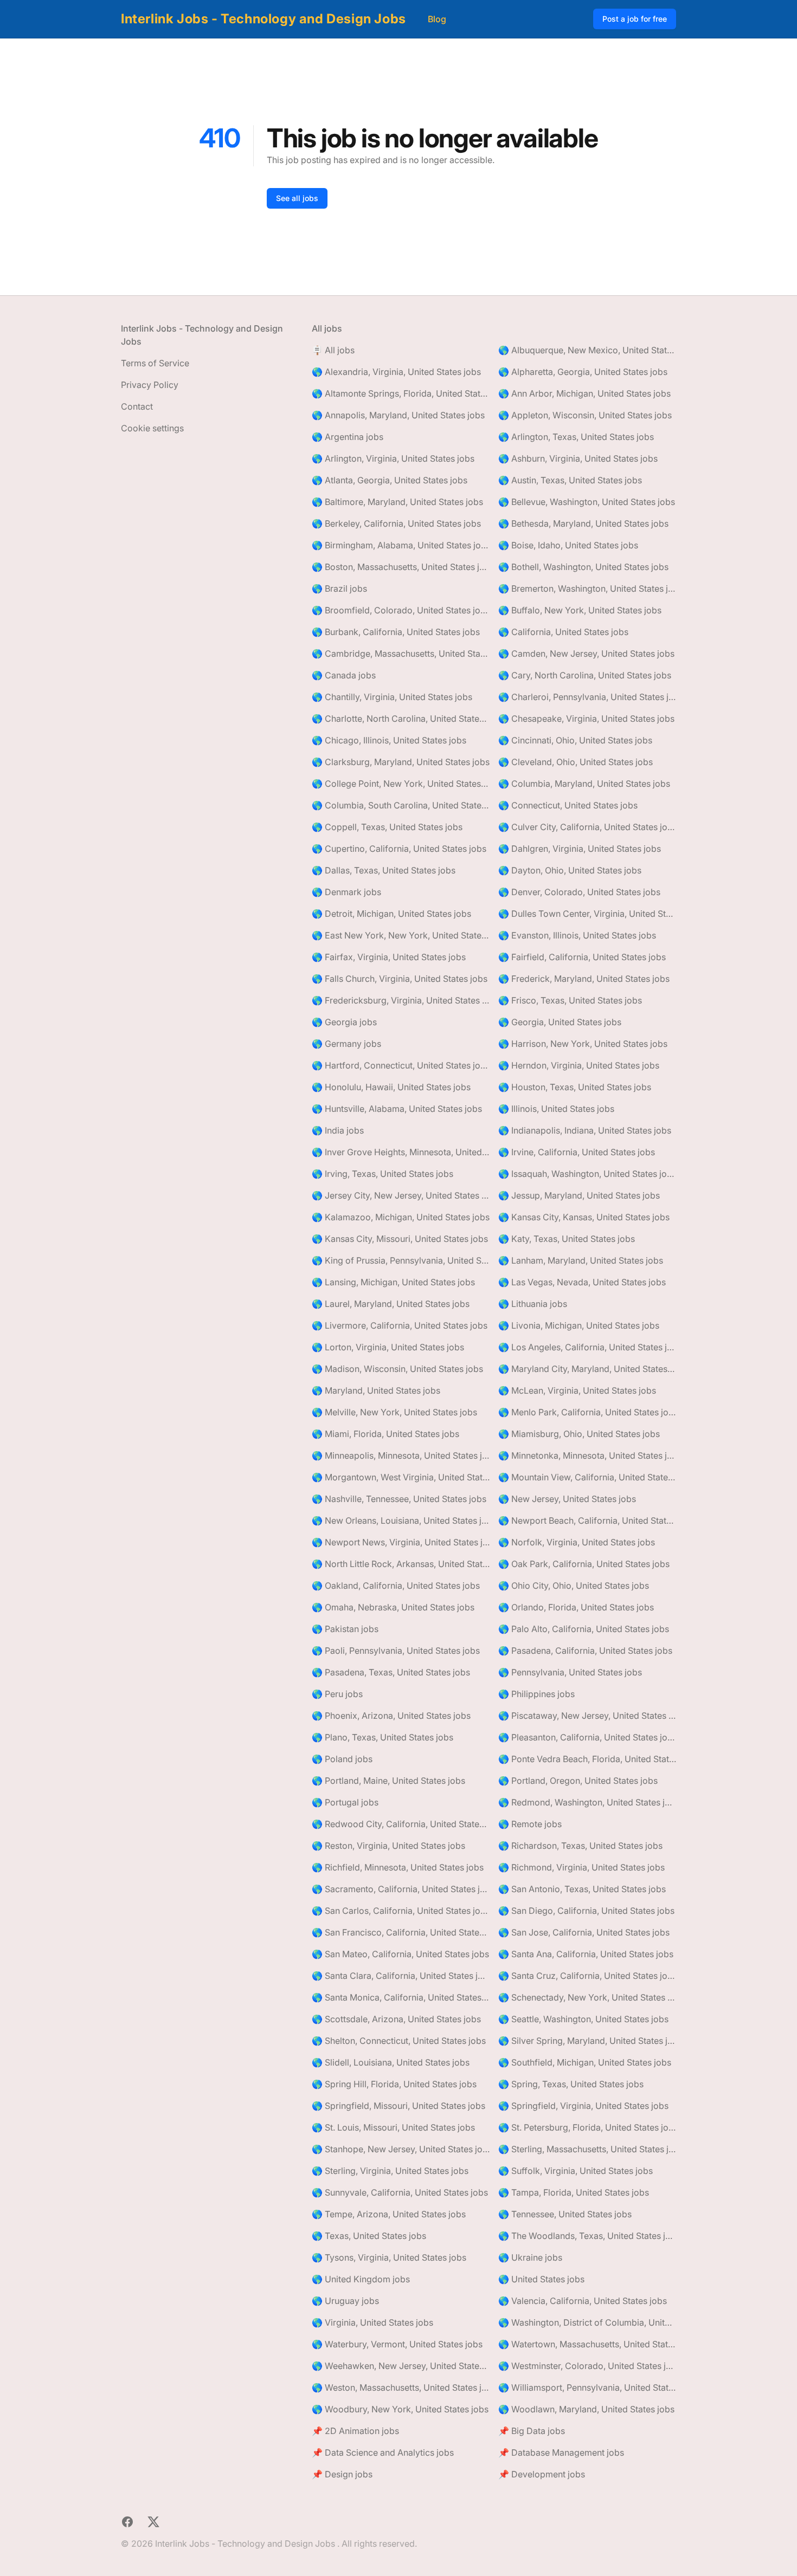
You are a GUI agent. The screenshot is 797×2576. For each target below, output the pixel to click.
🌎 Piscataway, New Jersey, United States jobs (587, 1716)
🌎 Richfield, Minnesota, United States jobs (398, 1867)
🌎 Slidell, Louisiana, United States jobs (391, 2062)
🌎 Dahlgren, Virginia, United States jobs (580, 849)
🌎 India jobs (338, 1130)
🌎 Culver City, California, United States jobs (587, 827)
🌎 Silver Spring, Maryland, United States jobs (587, 2041)
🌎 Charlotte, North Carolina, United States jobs (401, 719)
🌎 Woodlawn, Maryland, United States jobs (586, 2409)
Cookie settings (152, 428)
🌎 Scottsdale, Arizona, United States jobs (396, 2019)
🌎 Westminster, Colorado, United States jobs (587, 2366)
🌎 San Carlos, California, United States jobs (401, 1911)
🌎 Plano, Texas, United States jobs (383, 1737)
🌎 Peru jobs (337, 1694)
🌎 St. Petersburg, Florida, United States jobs (587, 2127)
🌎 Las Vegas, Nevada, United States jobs (582, 1282)
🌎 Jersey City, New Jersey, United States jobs (401, 1195)
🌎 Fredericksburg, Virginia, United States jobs (401, 1000)
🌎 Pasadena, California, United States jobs (585, 1651)
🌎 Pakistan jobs (345, 1629)
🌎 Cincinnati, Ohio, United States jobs (575, 740)
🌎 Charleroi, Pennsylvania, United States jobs (587, 697)
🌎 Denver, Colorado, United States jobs (579, 892)
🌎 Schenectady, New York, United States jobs (587, 1997)
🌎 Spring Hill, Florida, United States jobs (394, 2084)
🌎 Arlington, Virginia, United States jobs (393, 458)
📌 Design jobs (342, 2474)
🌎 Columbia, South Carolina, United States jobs (401, 805)
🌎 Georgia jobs (344, 1022)
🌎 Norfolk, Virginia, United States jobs (577, 1542)
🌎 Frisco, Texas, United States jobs (570, 1000)
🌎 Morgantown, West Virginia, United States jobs (401, 1477)
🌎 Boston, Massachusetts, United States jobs (401, 567)
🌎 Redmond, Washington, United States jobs (587, 1802)
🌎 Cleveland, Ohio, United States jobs (576, 762)
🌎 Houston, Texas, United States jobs (575, 1087)
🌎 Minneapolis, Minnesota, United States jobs (401, 1455)
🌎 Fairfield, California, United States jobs (582, 957)
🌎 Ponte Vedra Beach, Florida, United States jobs (587, 1759)
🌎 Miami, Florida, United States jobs (385, 1434)
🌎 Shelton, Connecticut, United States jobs (399, 2041)
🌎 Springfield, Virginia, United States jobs (583, 2106)
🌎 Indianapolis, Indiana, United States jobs (585, 1130)
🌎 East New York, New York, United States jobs (401, 935)
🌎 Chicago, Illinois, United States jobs (389, 740)
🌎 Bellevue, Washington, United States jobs (587, 502)
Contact (137, 406)
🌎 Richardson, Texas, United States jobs (580, 1846)
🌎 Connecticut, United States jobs (568, 805)
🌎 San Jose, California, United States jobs (584, 1932)
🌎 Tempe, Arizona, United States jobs (389, 2214)
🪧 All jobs (333, 350)
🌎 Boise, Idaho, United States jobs (568, 545)
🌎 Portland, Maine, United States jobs (388, 1781)
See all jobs (297, 198)
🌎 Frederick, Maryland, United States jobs (584, 979)
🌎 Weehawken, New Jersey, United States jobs (401, 2366)
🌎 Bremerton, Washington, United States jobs (587, 588)
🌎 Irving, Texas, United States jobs (383, 1174)
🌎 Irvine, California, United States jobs (577, 1152)
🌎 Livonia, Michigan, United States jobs (579, 1325)
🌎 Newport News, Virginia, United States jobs (401, 1542)
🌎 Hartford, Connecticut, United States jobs (401, 1065)
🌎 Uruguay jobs (345, 2301)
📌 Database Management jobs (561, 2452)
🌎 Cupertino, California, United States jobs (399, 849)
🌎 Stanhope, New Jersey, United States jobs (401, 2149)
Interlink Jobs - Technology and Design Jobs (263, 19)
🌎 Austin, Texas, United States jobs (570, 480)
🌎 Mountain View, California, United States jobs (587, 1477)
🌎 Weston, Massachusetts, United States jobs (401, 2387)
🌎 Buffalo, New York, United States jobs (580, 610)
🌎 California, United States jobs (563, 632)
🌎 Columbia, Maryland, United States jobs (584, 784)
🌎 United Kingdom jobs (361, 2279)
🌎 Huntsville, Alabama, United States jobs (397, 1109)
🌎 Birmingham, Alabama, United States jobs (401, 545)
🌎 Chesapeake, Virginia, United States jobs (586, 719)
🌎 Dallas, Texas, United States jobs (384, 870)
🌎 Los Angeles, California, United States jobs (587, 1347)
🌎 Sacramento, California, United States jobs (401, 1889)
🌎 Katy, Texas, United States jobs (567, 1239)
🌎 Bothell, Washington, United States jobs (583, 567)
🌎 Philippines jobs (536, 1694)
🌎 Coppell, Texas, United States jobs (387, 827)
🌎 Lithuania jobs (533, 1304)
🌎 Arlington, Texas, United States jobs (576, 437)
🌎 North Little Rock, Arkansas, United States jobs (401, 1564)
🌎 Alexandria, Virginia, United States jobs (396, 372)
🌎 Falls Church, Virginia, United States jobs (400, 979)
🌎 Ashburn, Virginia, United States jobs (578, 458)
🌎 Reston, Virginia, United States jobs (388, 1846)
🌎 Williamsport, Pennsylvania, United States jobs (587, 2387)
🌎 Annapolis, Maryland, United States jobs (398, 415)
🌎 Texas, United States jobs (369, 2236)
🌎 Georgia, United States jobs (560, 1022)
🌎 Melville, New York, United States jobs (394, 1412)
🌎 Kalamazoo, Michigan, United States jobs (401, 1217)
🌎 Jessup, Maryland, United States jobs (579, 1195)
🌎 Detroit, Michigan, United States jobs (391, 914)
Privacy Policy (150, 385)
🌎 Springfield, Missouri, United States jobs (398, 2106)
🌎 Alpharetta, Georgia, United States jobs (583, 372)
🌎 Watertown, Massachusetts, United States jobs (587, 2344)
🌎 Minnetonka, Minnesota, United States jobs (587, 1455)
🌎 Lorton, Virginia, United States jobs (388, 1347)
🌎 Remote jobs (530, 1824)
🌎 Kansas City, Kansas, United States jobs (584, 1217)
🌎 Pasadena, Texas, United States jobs (391, 1672)
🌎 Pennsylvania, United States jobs (570, 1672)
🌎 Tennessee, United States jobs (565, 2214)
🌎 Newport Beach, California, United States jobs (587, 1520)
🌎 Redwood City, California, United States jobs (401, 1824)
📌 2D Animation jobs (355, 2431)
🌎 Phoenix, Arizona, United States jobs (391, 1716)
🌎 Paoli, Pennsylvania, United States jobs (396, 1651)
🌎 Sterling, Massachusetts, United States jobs (587, 2149)
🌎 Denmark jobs (346, 892)
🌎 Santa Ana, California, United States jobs (586, 1954)
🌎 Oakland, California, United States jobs (396, 1585)
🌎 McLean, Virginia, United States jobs (577, 1390)
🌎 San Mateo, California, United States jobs (400, 1954)
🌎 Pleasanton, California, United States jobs (587, 1737)
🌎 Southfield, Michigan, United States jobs (585, 2062)
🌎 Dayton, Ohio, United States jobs (570, 870)
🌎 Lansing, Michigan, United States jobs (393, 1282)
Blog (437, 19)
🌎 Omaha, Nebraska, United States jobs (393, 1607)
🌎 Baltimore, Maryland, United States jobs (397, 502)
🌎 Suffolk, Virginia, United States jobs (576, 2171)
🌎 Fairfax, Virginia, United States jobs (389, 957)
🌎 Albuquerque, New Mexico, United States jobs (587, 350)
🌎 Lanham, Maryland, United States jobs (581, 1260)
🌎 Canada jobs (344, 675)
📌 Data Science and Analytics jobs (383, 2452)
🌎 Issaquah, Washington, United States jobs (587, 1174)
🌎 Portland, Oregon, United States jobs (578, 1781)
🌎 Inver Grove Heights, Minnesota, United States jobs (401, 1152)
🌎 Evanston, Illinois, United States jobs (577, 935)
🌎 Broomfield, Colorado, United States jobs (401, 610)
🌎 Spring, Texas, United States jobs (571, 2084)
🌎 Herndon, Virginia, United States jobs (579, 1065)
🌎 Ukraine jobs (530, 2257)
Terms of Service (155, 363)
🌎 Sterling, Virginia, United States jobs (390, 2171)
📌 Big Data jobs (532, 2431)
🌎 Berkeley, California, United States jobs (396, 523)
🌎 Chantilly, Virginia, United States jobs (392, 697)
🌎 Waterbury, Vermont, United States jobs (397, 2344)
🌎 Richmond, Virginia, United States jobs (581, 1867)
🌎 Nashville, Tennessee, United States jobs (399, 1499)
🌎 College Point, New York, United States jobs (401, 784)
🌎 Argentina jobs (348, 437)
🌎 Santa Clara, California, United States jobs (401, 1976)
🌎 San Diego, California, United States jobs (586, 1911)
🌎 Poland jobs (342, 1759)
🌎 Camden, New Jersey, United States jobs (586, 653)
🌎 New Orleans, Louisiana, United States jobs (401, 1520)
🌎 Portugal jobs (345, 1802)
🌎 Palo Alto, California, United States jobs (584, 1629)
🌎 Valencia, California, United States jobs (583, 2301)
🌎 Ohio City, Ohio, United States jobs (574, 1585)
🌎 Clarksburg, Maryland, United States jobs (401, 762)
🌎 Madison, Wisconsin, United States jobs (397, 1369)
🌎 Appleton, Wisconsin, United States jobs (585, 415)
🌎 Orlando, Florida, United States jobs (576, 1607)
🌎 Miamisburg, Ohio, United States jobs (579, 1434)
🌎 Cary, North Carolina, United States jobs (585, 675)
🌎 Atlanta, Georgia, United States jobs (390, 480)
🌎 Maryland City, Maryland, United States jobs (587, 1369)
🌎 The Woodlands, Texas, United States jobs (587, 2236)
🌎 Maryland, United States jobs (376, 1390)
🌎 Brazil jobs (339, 588)
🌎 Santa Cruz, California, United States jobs (587, 1976)
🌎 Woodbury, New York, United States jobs (400, 2409)
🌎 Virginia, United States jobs (372, 2322)
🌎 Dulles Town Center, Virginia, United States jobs (587, 914)
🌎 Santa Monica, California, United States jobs (401, 1997)
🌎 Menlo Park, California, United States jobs (587, 1412)
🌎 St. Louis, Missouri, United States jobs (393, 2127)
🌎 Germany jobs (346, 1044)
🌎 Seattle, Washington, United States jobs (583, 2019)
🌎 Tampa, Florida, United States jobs (574, 2192)
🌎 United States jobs (541, 2279)
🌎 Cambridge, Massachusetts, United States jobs (401, 653)
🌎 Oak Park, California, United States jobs (584, 1564)
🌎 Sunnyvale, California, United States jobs (400, 2192)
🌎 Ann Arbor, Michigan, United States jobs (584, 393)
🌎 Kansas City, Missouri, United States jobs (400, 1239)
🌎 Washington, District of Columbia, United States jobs (587, 2322)
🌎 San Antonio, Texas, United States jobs (582, 1889)
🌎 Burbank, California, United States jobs (396, 632)
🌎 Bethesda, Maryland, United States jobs (583, 523)
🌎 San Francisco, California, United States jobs (401, 1932)
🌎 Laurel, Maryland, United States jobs (391, 1304)
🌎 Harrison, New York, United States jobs (583, 1044)
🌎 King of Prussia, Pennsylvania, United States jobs (401, 1260)
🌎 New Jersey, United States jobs (567, 1499)
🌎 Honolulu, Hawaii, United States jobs (391, 1087)
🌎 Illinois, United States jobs (556, 1109)
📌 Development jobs (542, 2474)
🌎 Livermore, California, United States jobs (400, 1325)
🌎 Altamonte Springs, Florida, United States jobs (401, 393)
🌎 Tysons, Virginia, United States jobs (389, 2257)
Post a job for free (635, 19)
